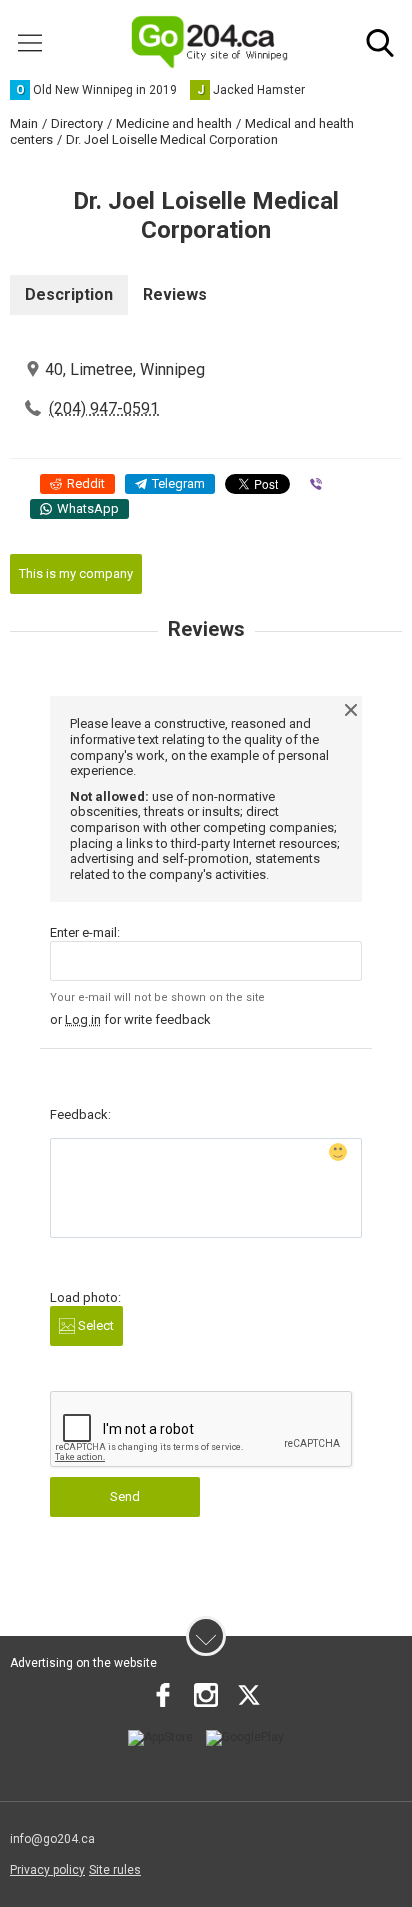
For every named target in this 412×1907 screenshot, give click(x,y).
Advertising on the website (83, 1663)
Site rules (115, 1870)
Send (125, 1496)
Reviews (175, 294)
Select (94, 1325)
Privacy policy (47, 1870)
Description (69, 294)
